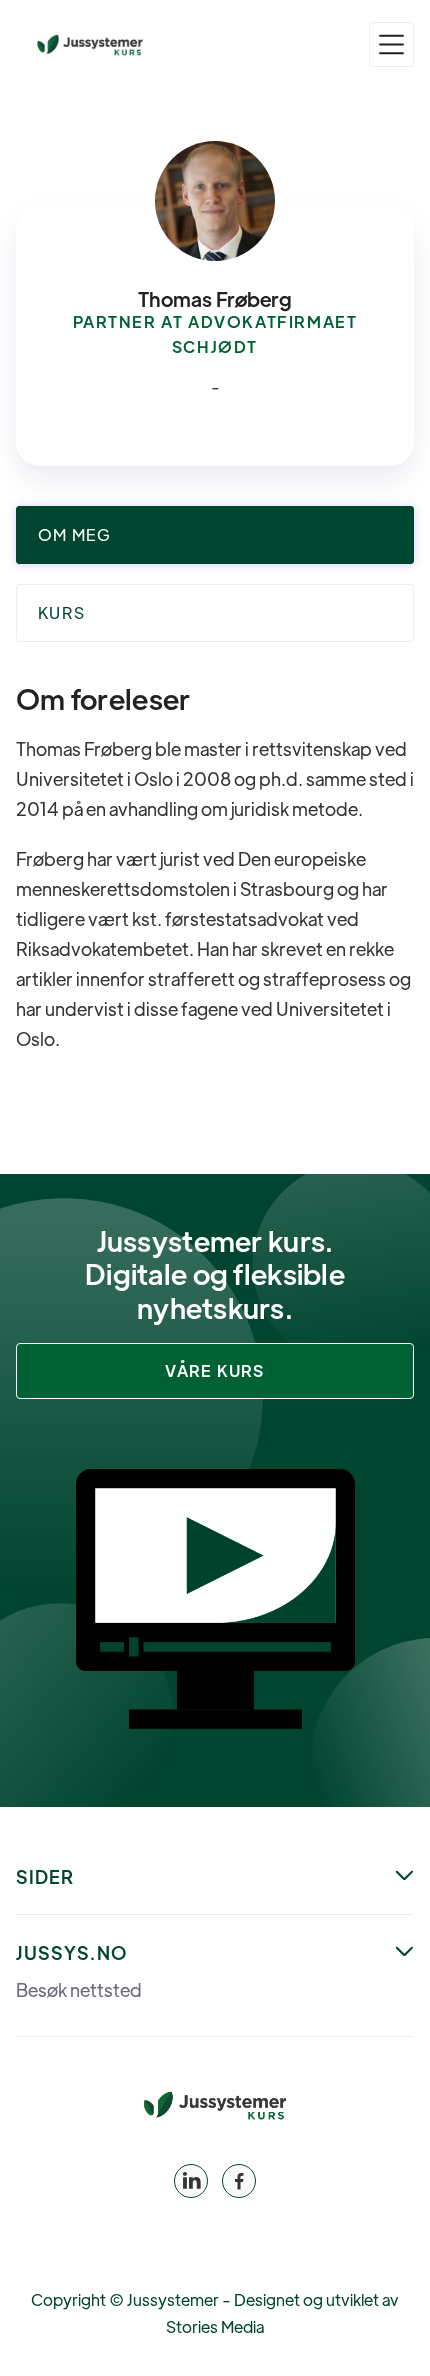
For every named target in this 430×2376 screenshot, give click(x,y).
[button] (391, 44)
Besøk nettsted (79, 1990)
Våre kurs (215, 1370)
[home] (90, 45)
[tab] (215, 535)
